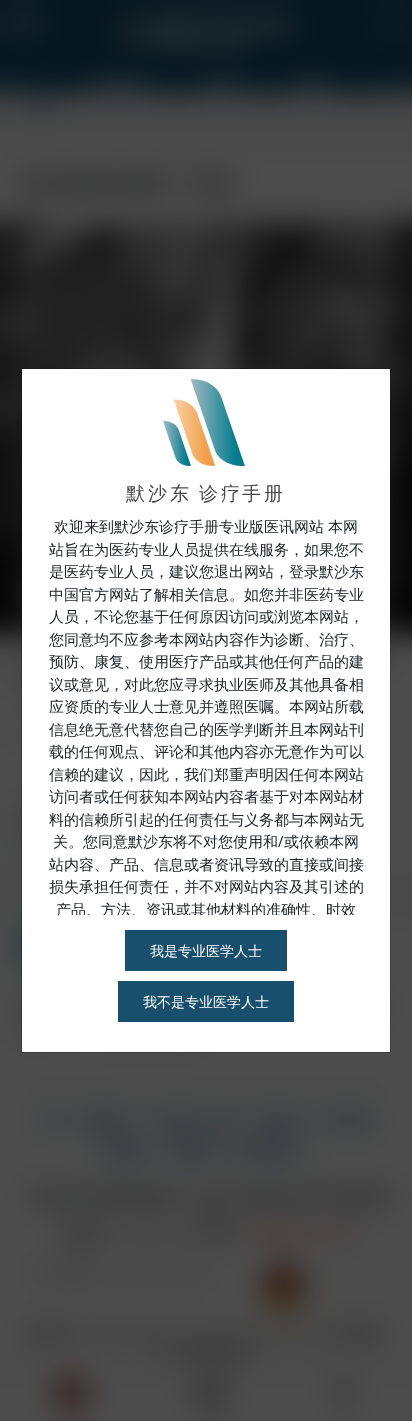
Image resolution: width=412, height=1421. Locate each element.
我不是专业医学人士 (206, 1001)
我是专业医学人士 (206, 950)
